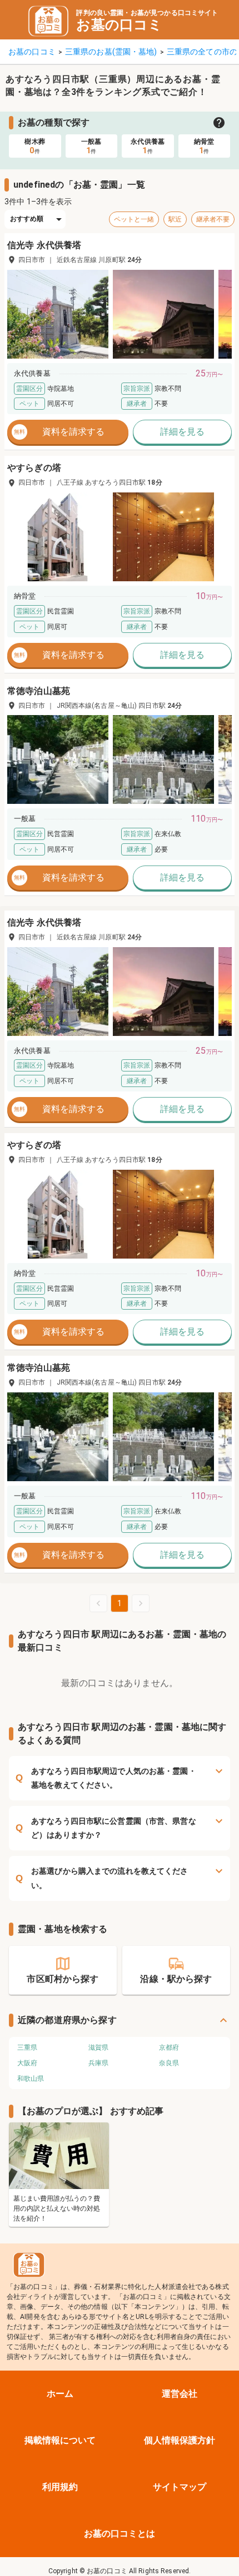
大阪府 (27, 2063)
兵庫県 (98, 2063)
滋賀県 (98, 2047)
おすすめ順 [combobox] (27, 219)
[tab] (35, 146)
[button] (58, 314)
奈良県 (169, 2063)
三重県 (27, 2047)
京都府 (169, 2047)
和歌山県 (31, 2079)
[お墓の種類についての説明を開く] (219, 123)
